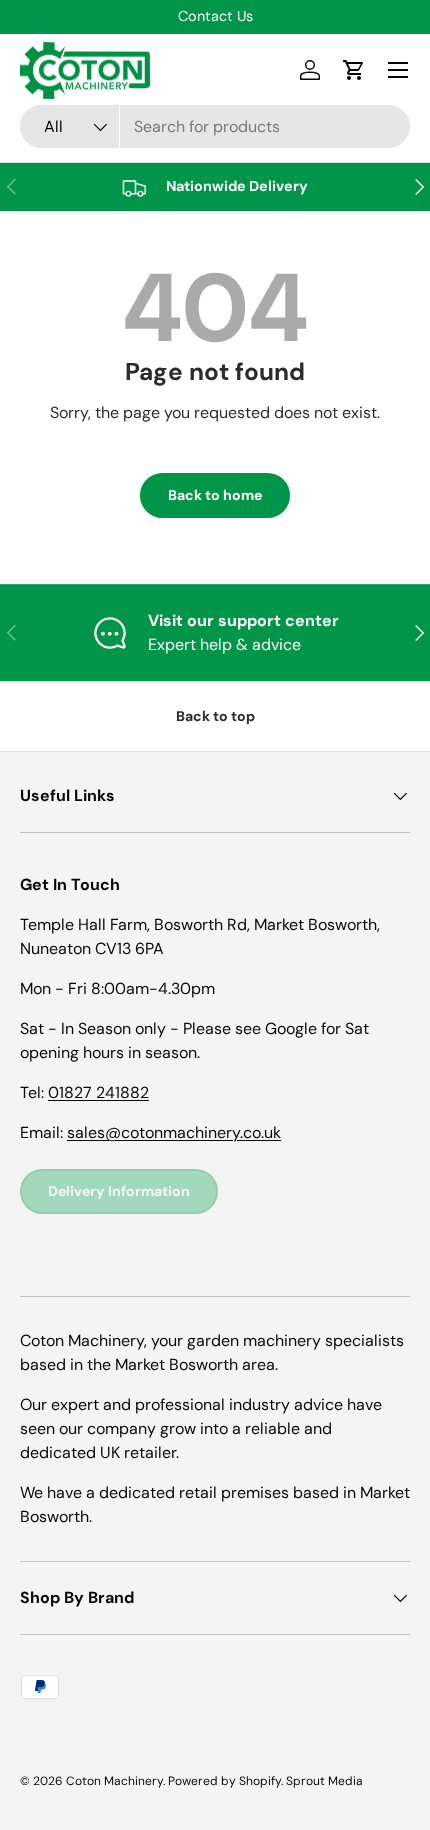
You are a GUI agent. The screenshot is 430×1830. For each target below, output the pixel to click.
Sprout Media (324, 1781)
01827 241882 (98, 1092)
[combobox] (215, 126)
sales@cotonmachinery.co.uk (174, 1132)
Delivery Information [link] (119, 1191)
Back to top (215, 716)
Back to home (215, 495)
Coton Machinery (114, 1781)
